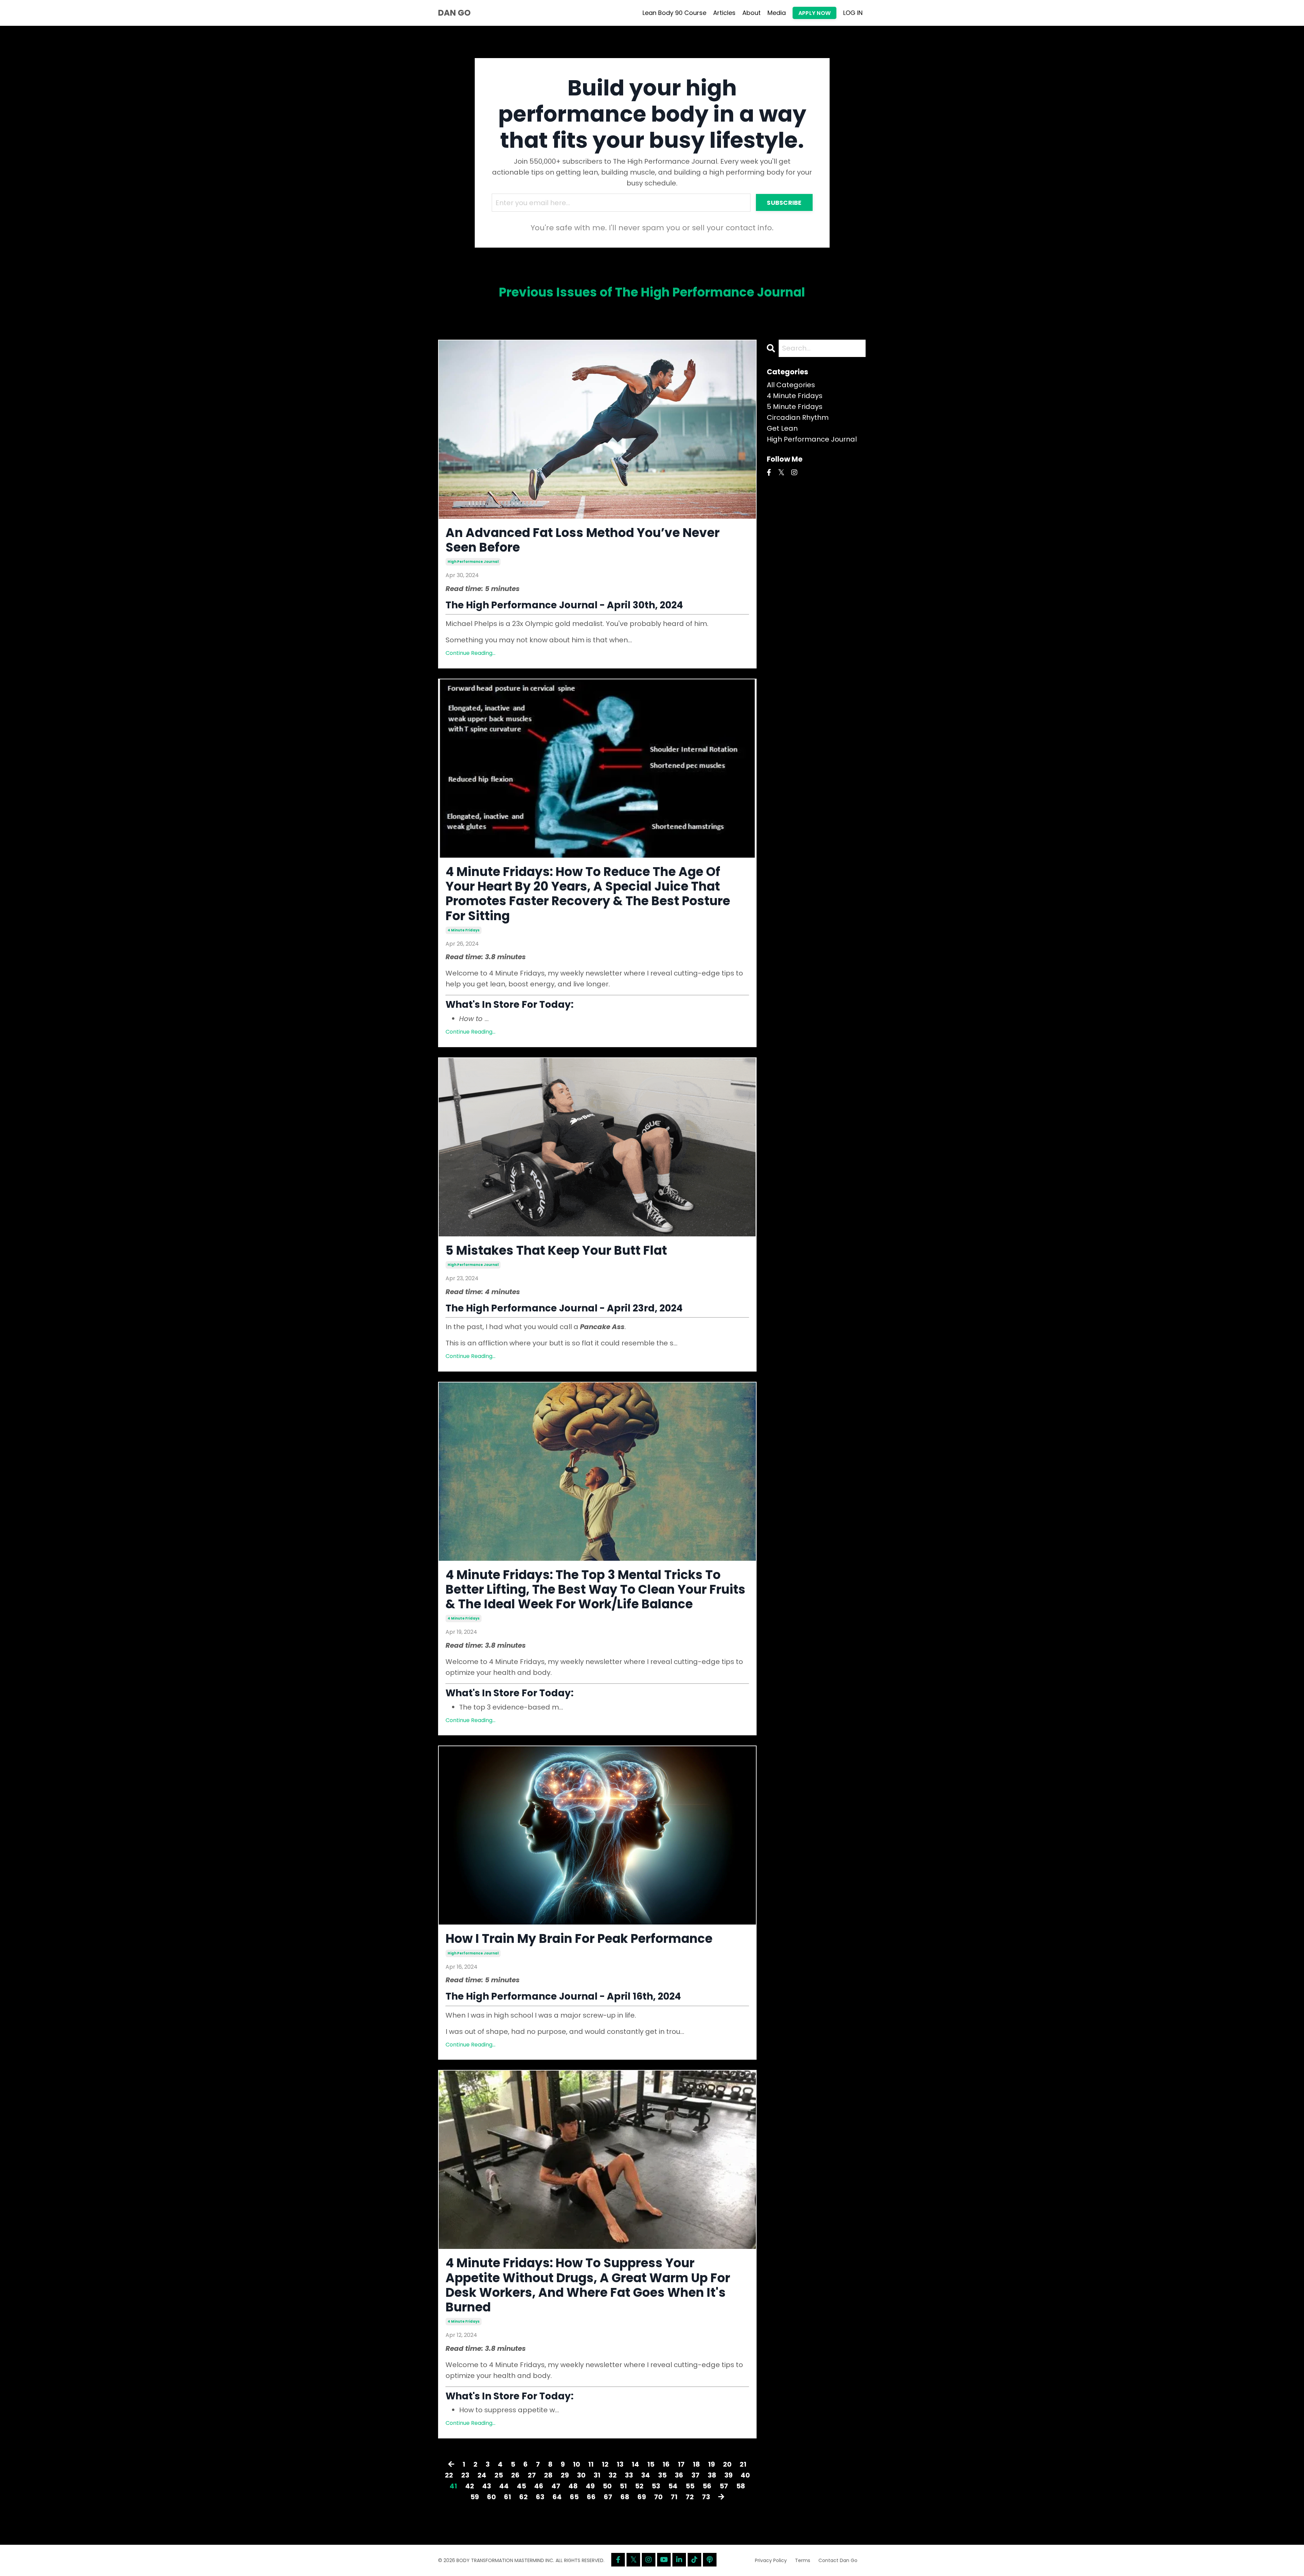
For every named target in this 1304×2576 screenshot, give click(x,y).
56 (707, 2486)
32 (613, 2475)
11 (591, 2464)
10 (576, 2464)
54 (673, 2486)
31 (597, 2475)
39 (728, 2475)
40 (745, 2475)
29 (565, 2475)
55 (690, 2486)
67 (608, 2497)
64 (557, 2497)
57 (724, 2486)
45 (521, 2486)
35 (662, 2475)
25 (499, 2475)
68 (625, 2497)
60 (491, 2497)
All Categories (791, 385)
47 (556, 2486)
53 (656, 2486)
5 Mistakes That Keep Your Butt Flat (556, 1250)
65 (574, 2497)
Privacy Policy (771, 2560)
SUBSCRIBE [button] (784, 203)
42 (470, 2486)
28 (548, 2475)
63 (540, 2497)
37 (695, 2475)
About (751, 13)
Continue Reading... (470, 653)
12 (605, 2464)
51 (623, 2486)
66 (591, 2497)
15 (651, 2464)
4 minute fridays (464, 930)
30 (581, 2475)
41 (453, 2486)
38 (712, 2475)
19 (711, 2464)
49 (590, 2486)
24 (482, 2475)
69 (642, 2497)
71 (674, 2497)
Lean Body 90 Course (674, 13)
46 (539, 2486)
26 (515, 2475)
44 (504, 2486)
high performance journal (473, 562)
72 (690, 2497)
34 (646, 2475)
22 (449, 2475)
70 (658, 2497)
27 (532, 2475)
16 (666, 2464)
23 (465, 2475)
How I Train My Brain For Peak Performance (579, 1939)
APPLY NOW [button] (814, 13)
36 (679, 2475)
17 (681, 2464)
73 (706, 2497)
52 (639, 2486)
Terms (803, 2560)
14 (635, 2464)
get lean (782, 428)
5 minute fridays (795, 407)
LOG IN (853, 13)
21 (743, 2464)
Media (777, 13)
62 (523, 2497)
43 (487, 2486)
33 (629, 2475)
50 (607, 2486)
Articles (724, 13)
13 (620, 2464)
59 (475, 2497)
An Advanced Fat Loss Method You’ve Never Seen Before (583, 540)
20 (727, 2464)
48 (573, 2486)
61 (508, 2497)
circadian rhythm (798, 417)
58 (741, 2486)
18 (696, 2464)
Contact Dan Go (838, 2560)
